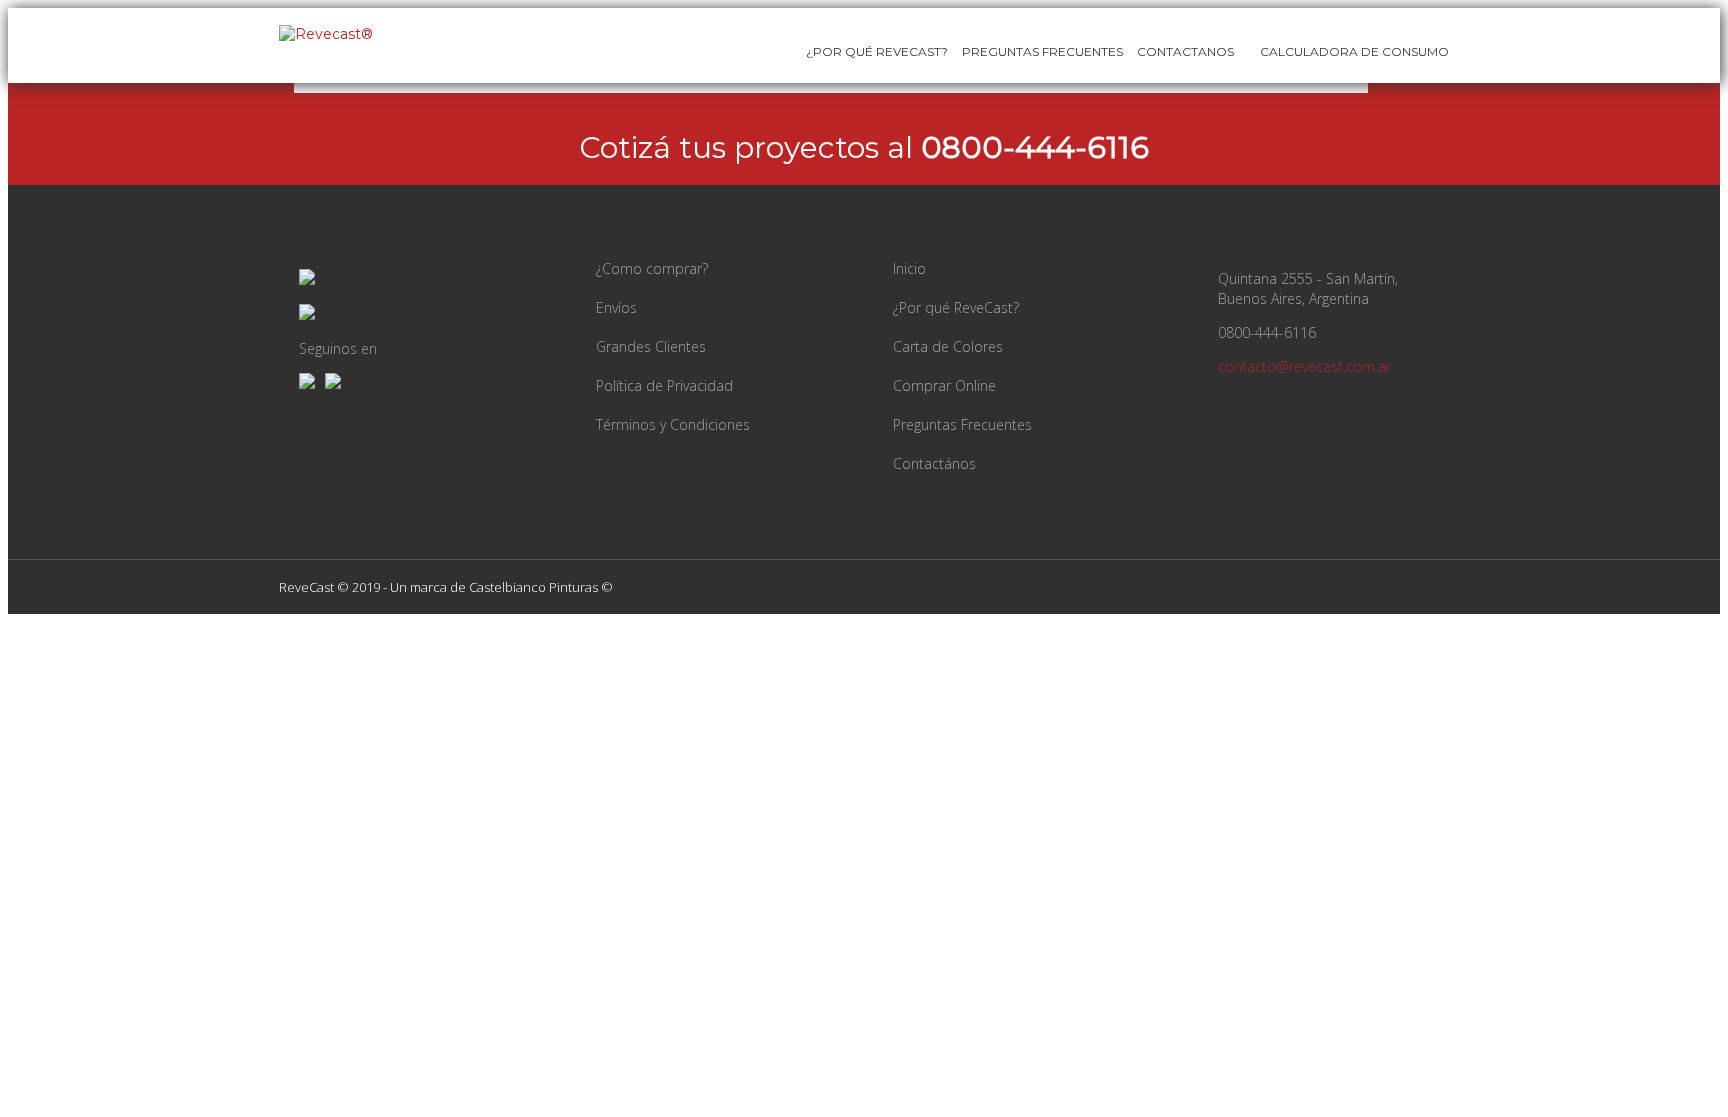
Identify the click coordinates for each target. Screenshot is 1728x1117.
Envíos (616, 307)
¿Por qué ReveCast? (956, 307)
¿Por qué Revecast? (877, 51)
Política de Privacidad (664, 385)
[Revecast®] (326, 34)
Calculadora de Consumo (1353, 51)
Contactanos (1185, 51)
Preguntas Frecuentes (1042, 51)
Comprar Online (944, 385)
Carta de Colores (948, 346)
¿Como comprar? (652, 268)
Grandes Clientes (651, 346)
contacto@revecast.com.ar (1304, 366)
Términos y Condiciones (673, 424)
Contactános (934, 463)
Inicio (909, 268)
